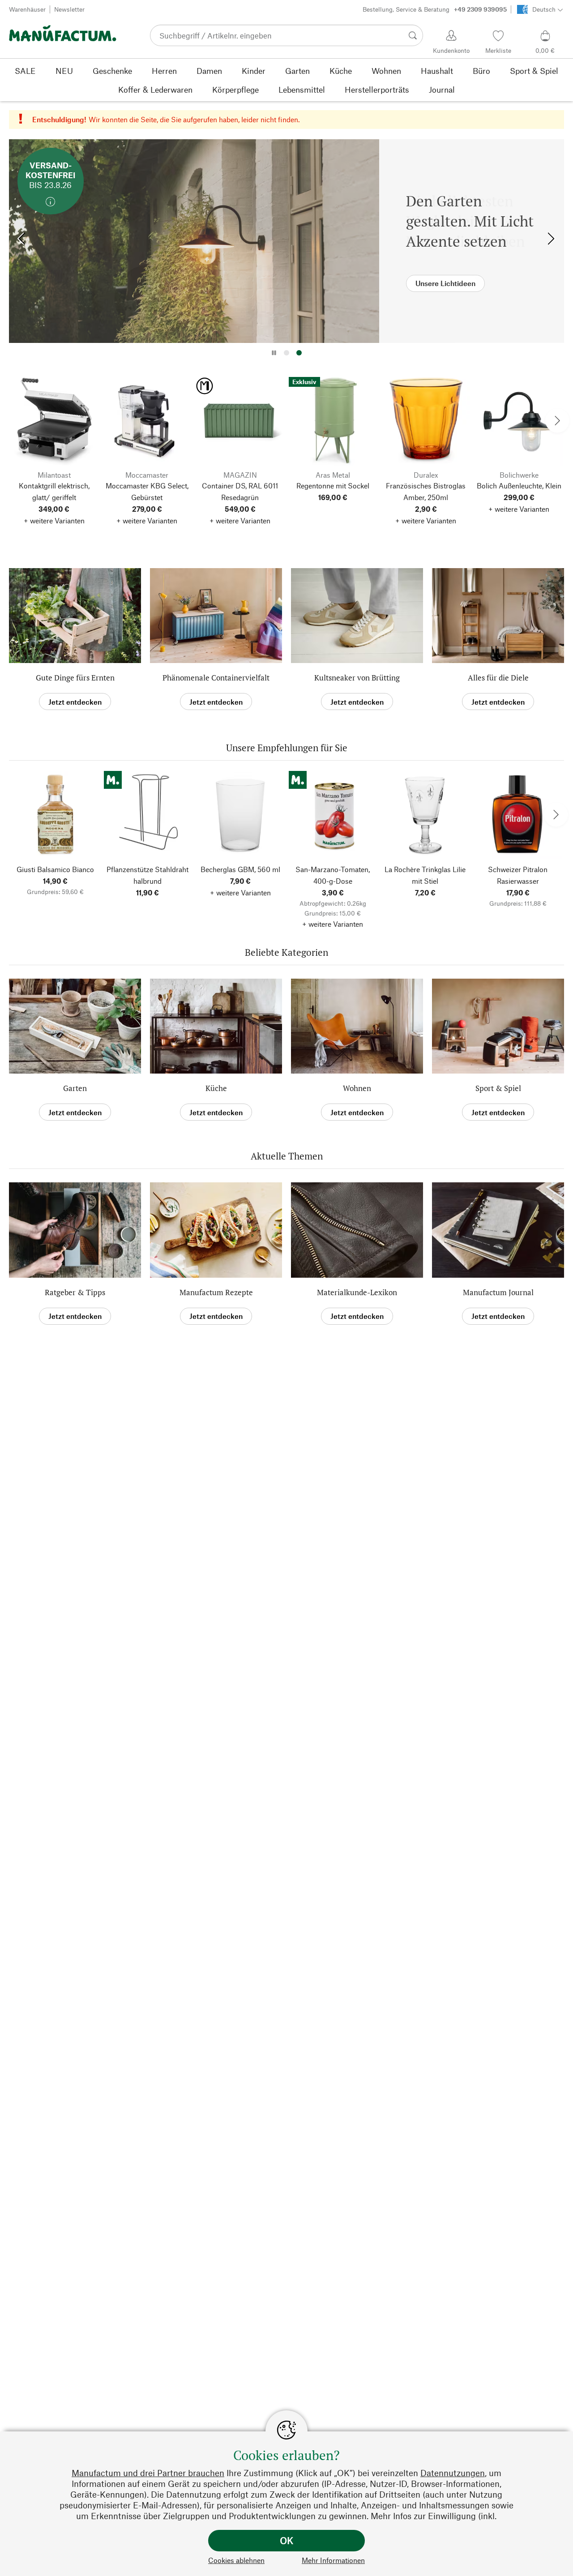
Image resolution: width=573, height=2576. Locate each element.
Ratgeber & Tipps (75, 1292)
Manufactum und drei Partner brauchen (148, 2473)
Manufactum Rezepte (216, 1292)
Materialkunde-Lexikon (357, 1292)
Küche (216, 1088)
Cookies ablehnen (236, 2560)
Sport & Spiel (498, 1088)
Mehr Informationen (333, 2560)
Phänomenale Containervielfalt (216, 678)
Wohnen (357, 1088)
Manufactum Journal (498, 1292)
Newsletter (69, 9)
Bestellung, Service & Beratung (435, 9)
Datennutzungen (453, 2473)
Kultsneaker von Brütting (357, 678)
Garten (75, 1088)
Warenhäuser (27, 9)
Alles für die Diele (498, 678)
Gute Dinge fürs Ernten (75, 678)
